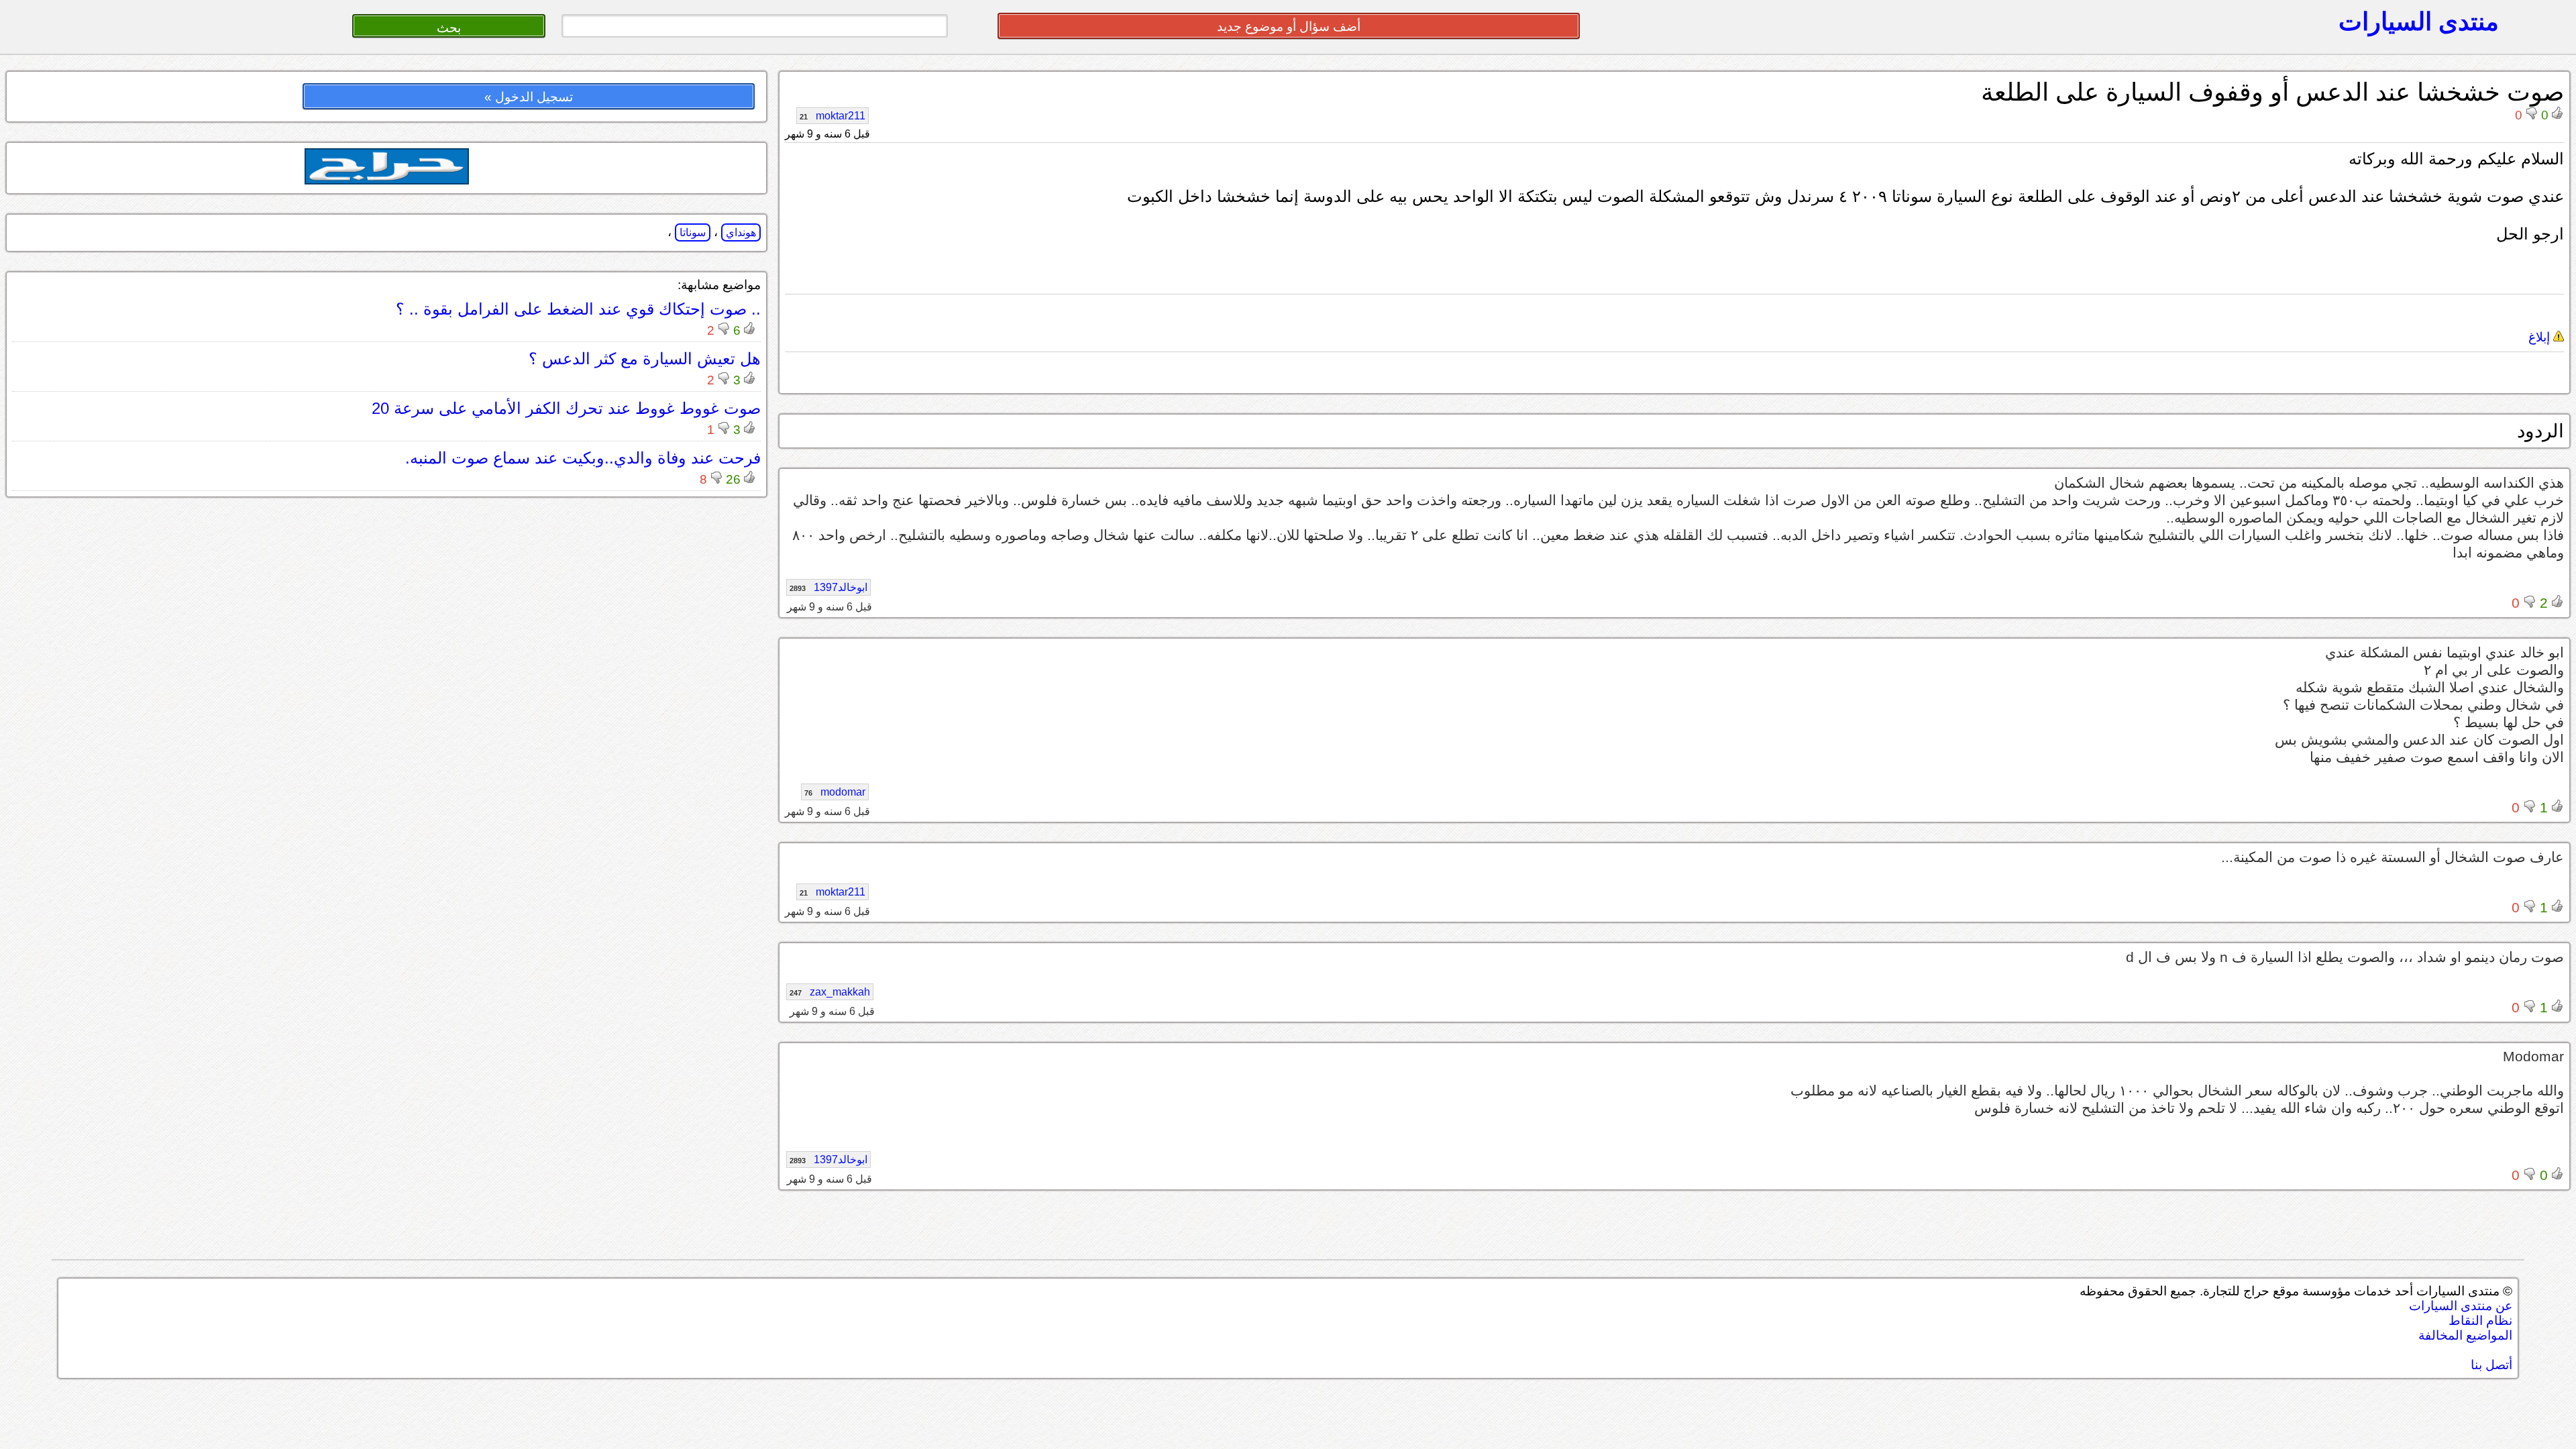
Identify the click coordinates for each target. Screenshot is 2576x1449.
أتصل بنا (2491, 1365)
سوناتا (693, 232)
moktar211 (833, 116)
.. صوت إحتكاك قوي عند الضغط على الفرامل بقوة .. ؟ (578, 309)
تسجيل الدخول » (529, 97)
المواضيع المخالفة (2465, 1335)
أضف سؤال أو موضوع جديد (1289, 26)
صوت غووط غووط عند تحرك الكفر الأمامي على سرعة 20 (566, 408)
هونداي (741, 232)
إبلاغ (2541, 337)
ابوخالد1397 (828, 587)
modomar (835, 792)
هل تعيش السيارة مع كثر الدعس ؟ (645, 359)
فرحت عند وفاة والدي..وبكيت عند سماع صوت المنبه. (583, 458)
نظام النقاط (2480, 1321)
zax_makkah (830, 992)
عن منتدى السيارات (2461, 1306)
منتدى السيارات (2419, 21)
